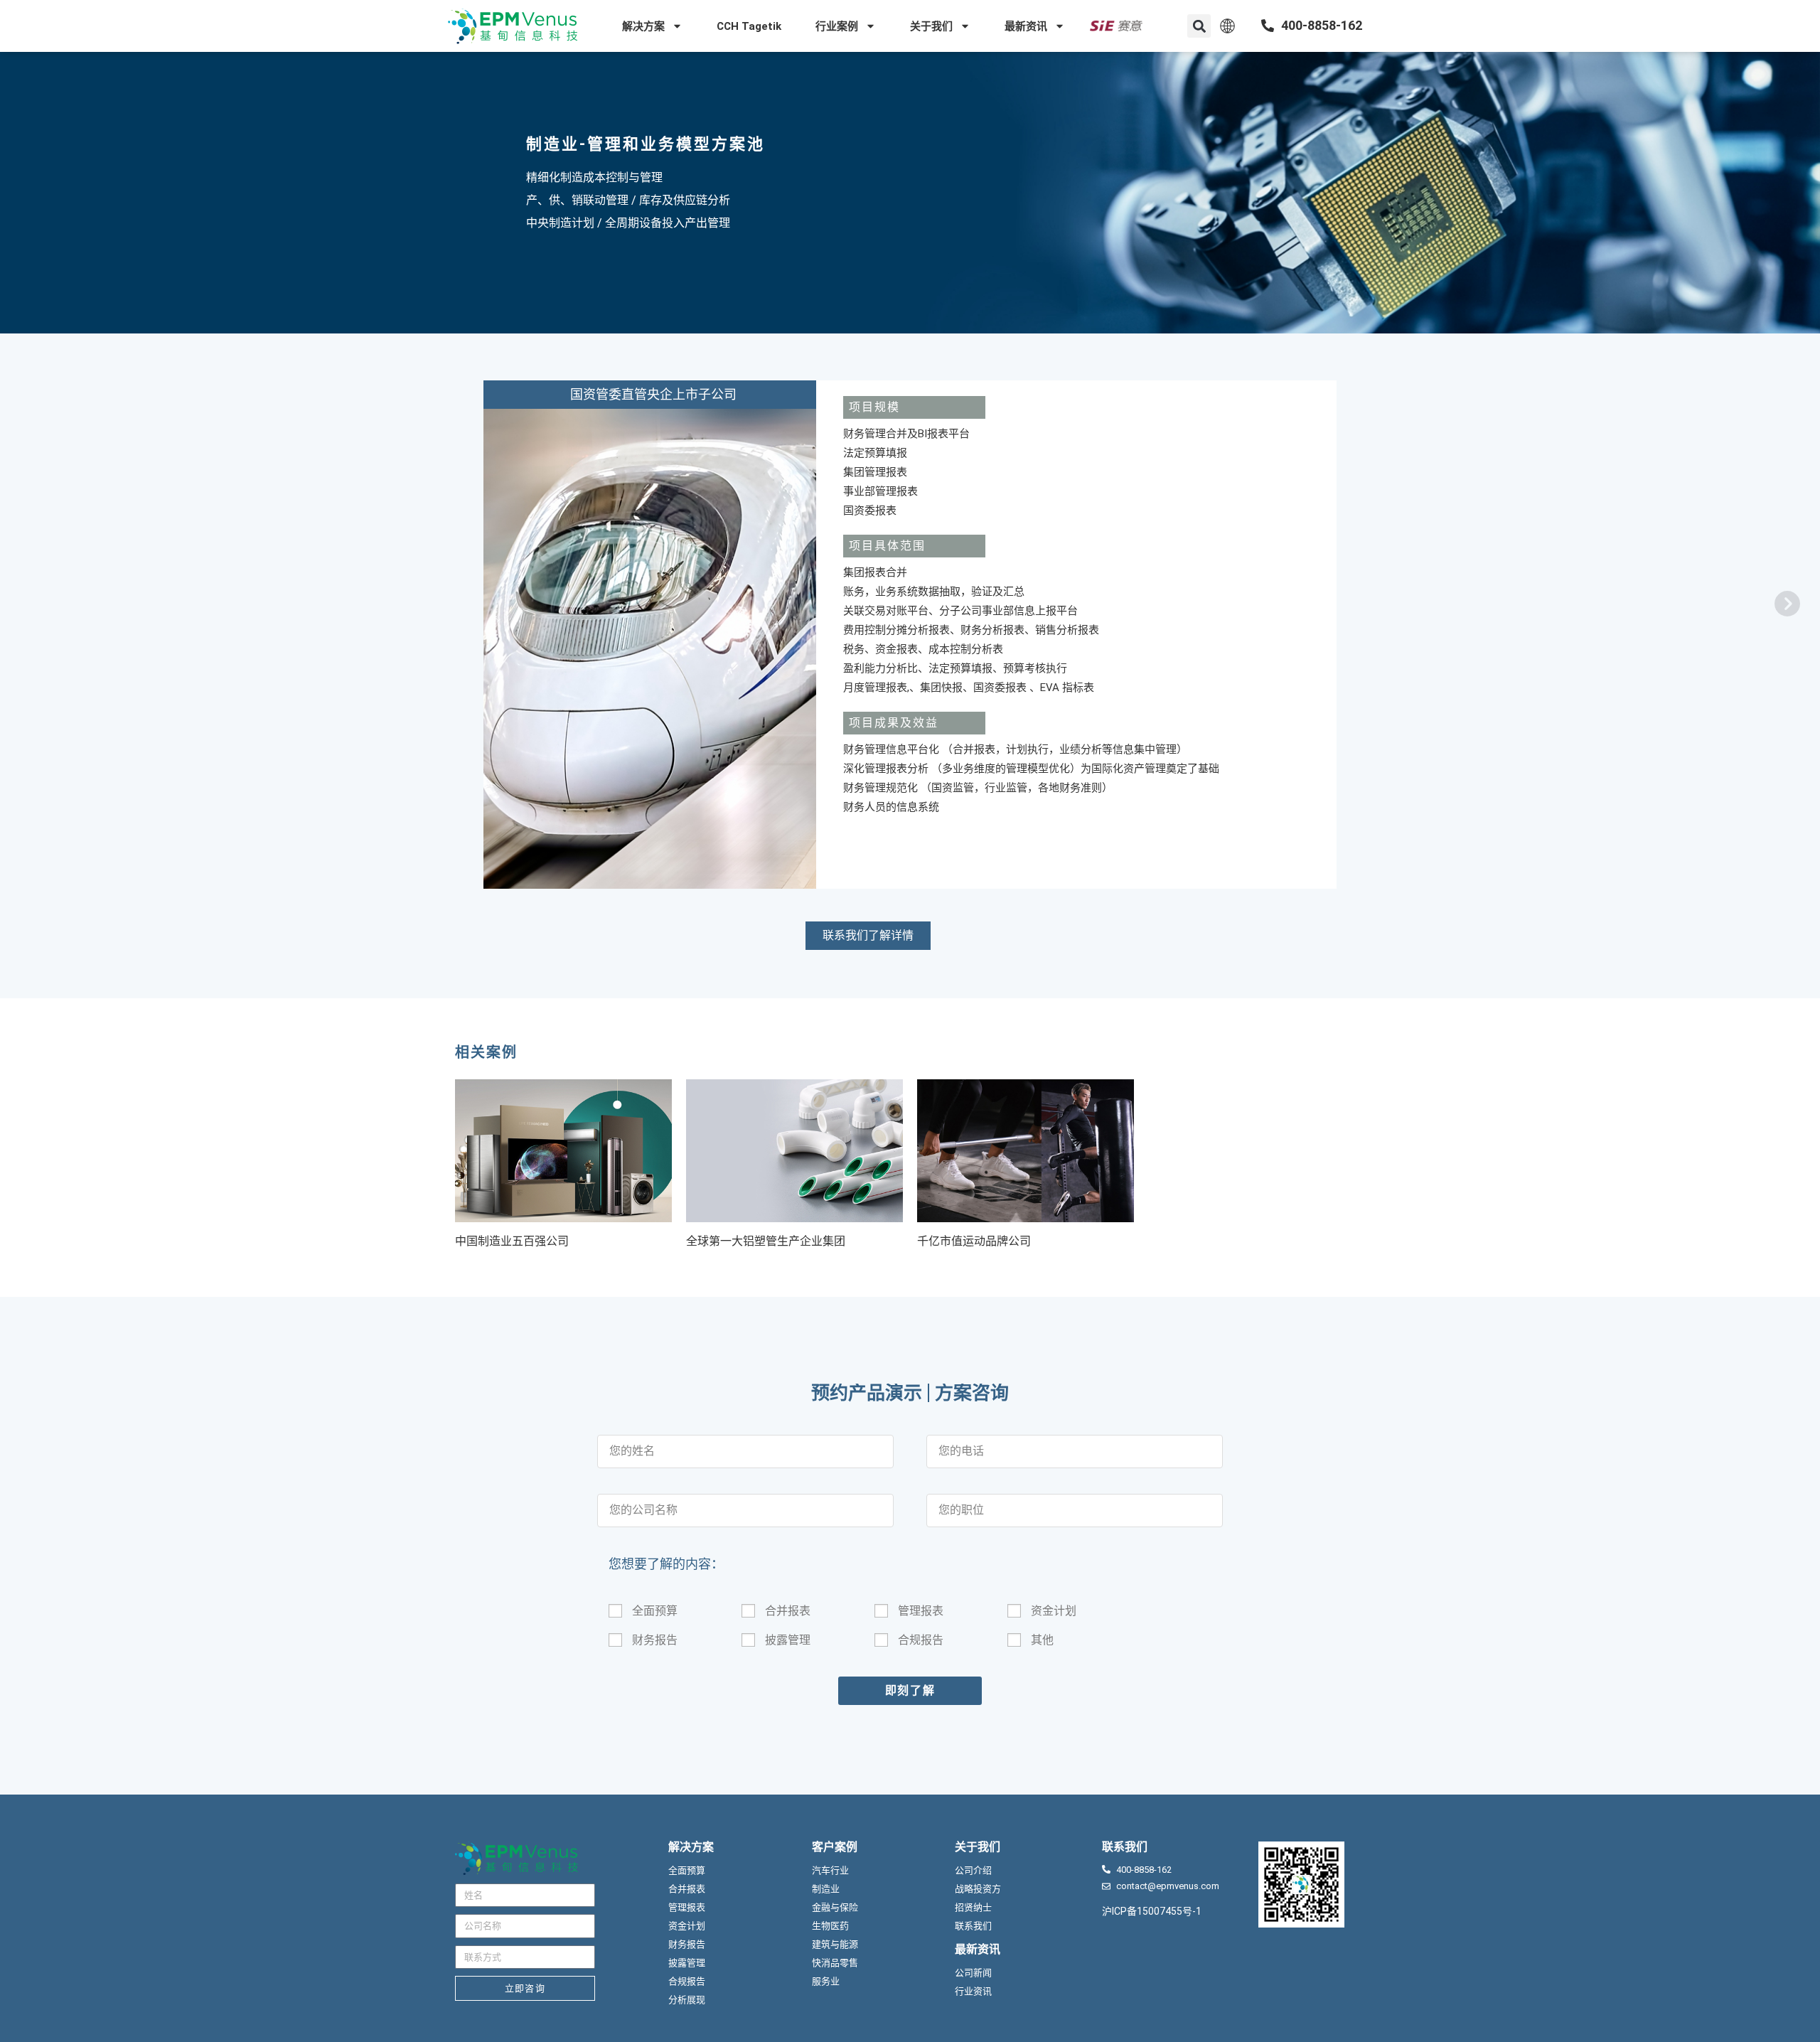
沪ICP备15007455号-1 (1152, 1911)
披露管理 (788, 1640)
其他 (1042, 1640)
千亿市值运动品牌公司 (974, 1241)
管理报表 (921, 1611)
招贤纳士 (973, 1907)
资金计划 (1054, 1611)
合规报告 (921, 1640)
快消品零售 (835, 1963)
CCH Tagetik (749, 26)
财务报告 (655, 1640)
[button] (1199, 26)
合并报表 (788, 1611)
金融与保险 (835, 1907)
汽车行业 (830, 1870)
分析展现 (687, 2000)
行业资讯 (973, 1991)
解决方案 (643, 26)
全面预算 (655, 1611)
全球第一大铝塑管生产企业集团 (766, 1241)
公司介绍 (973, 1870)
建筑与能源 (835, 1944)
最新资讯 (1026, 26)
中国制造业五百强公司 (512, 1241)
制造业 (553, 144)
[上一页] (1786, 602)
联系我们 (973, 1926)
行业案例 (837, 26)
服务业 (826, 1981)
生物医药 (830, 1926)
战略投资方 (978, 1889)
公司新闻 (973, 1973)
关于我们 (931, 26)
